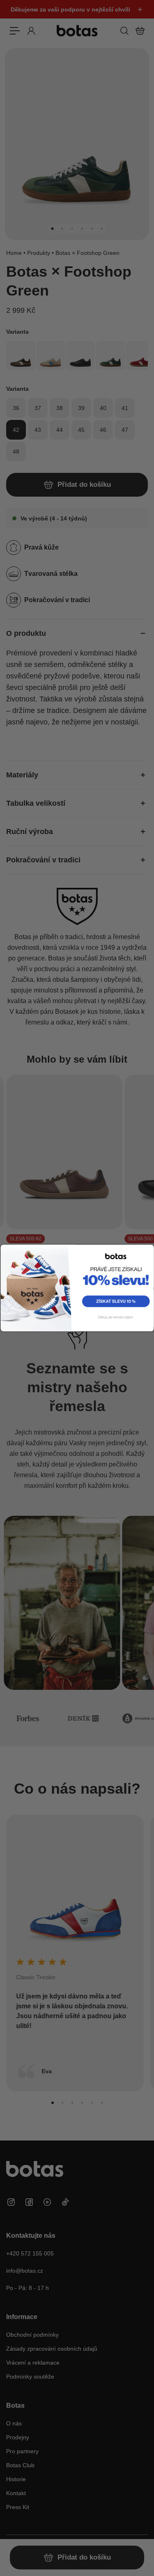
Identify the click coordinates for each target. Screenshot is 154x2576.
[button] (115, 1301)
